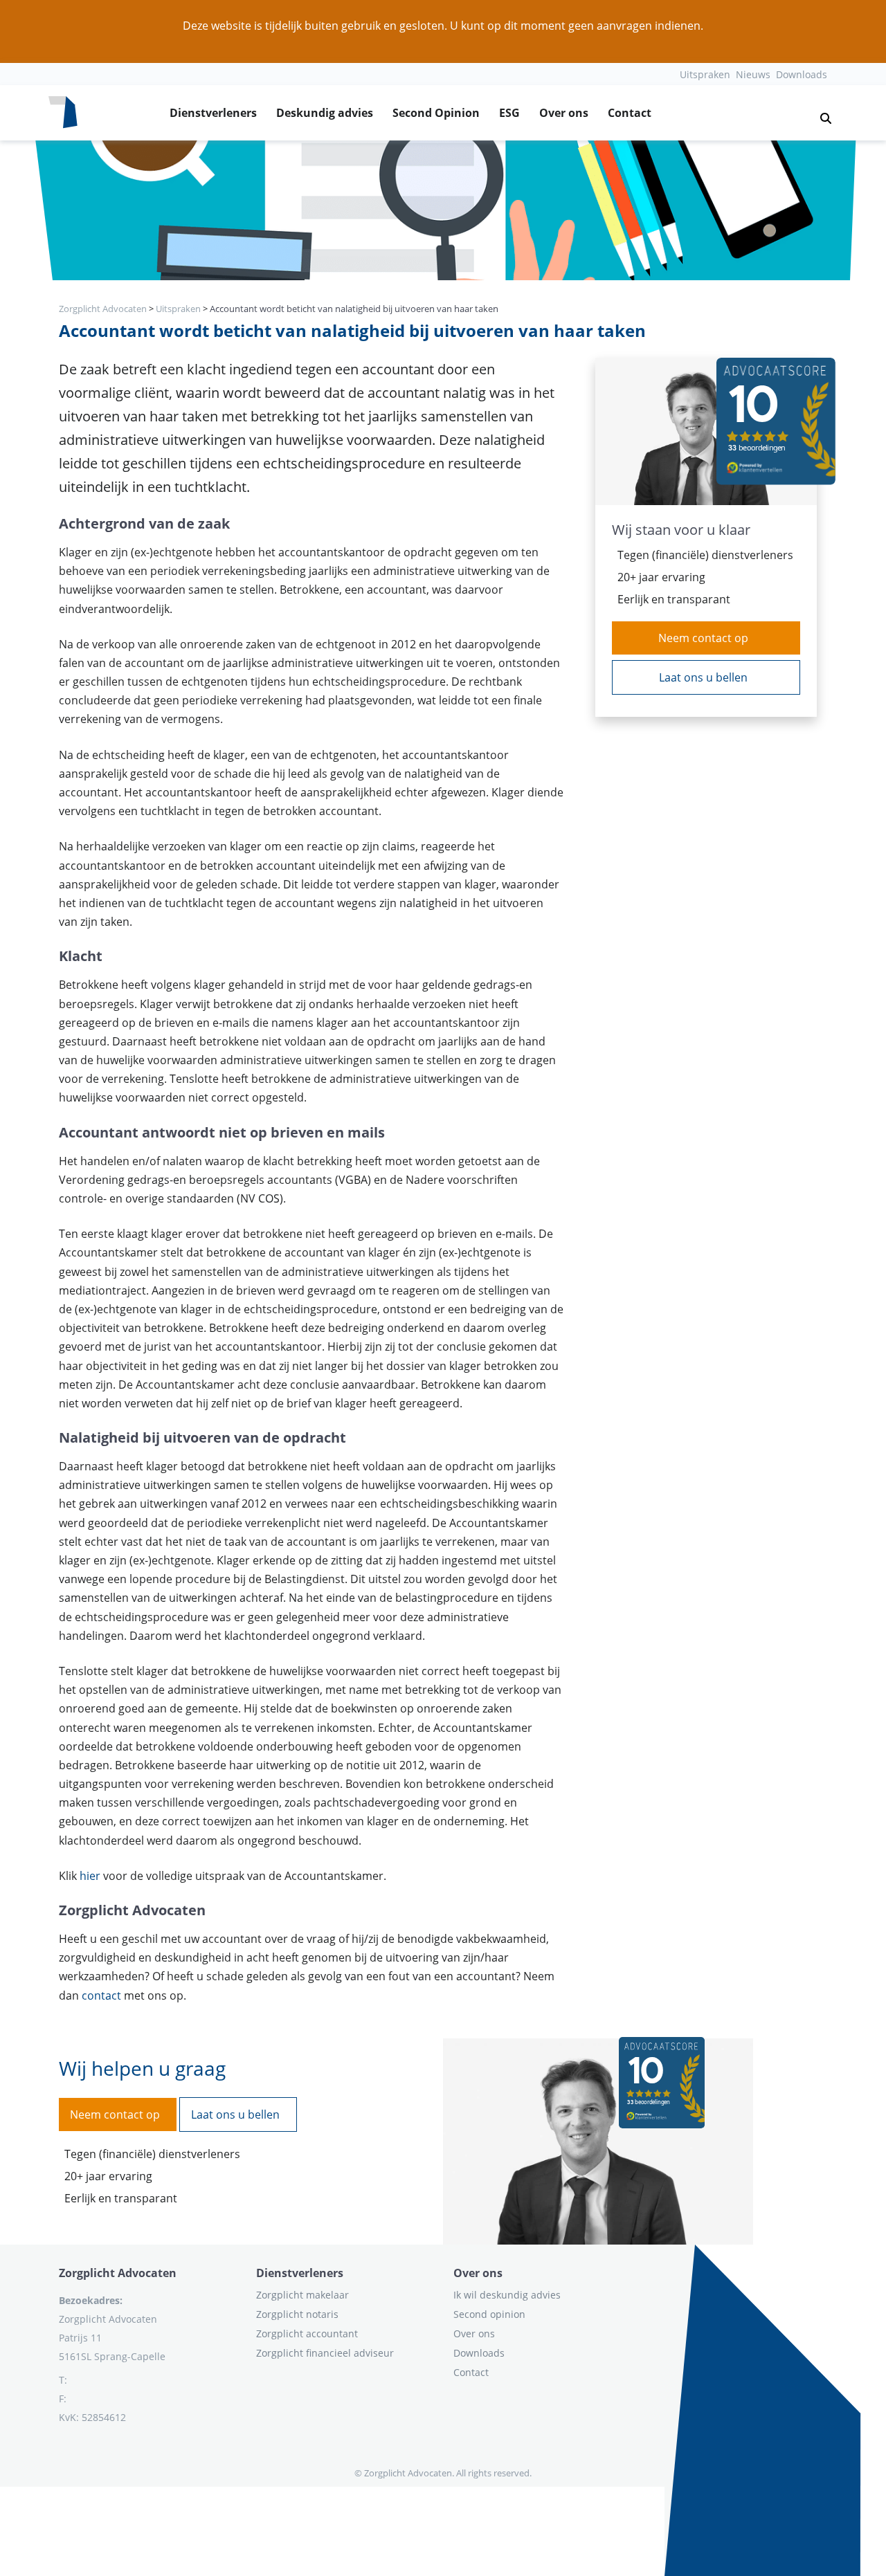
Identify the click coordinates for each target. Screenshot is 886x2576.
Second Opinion (436, 113)
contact (101, 1995)
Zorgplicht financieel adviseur (325, 2353)
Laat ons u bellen (703, 677)
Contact (630, 113)
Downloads (802, 74)
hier (91, 1876)
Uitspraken (705, 74)
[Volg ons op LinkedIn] (60, 2451)
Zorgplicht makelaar (302, 2295)
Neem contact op (703, 638)
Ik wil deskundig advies (507, 2295)
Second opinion (489, 2314)
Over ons (564, 113)
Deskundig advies (325, 113)
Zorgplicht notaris (297, 2314)
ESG (509, 113)
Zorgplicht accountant (307, 2333)
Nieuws (753, 74)
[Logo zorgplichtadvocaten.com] (63, 113)
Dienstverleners (213, 113)
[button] (820, 113)
